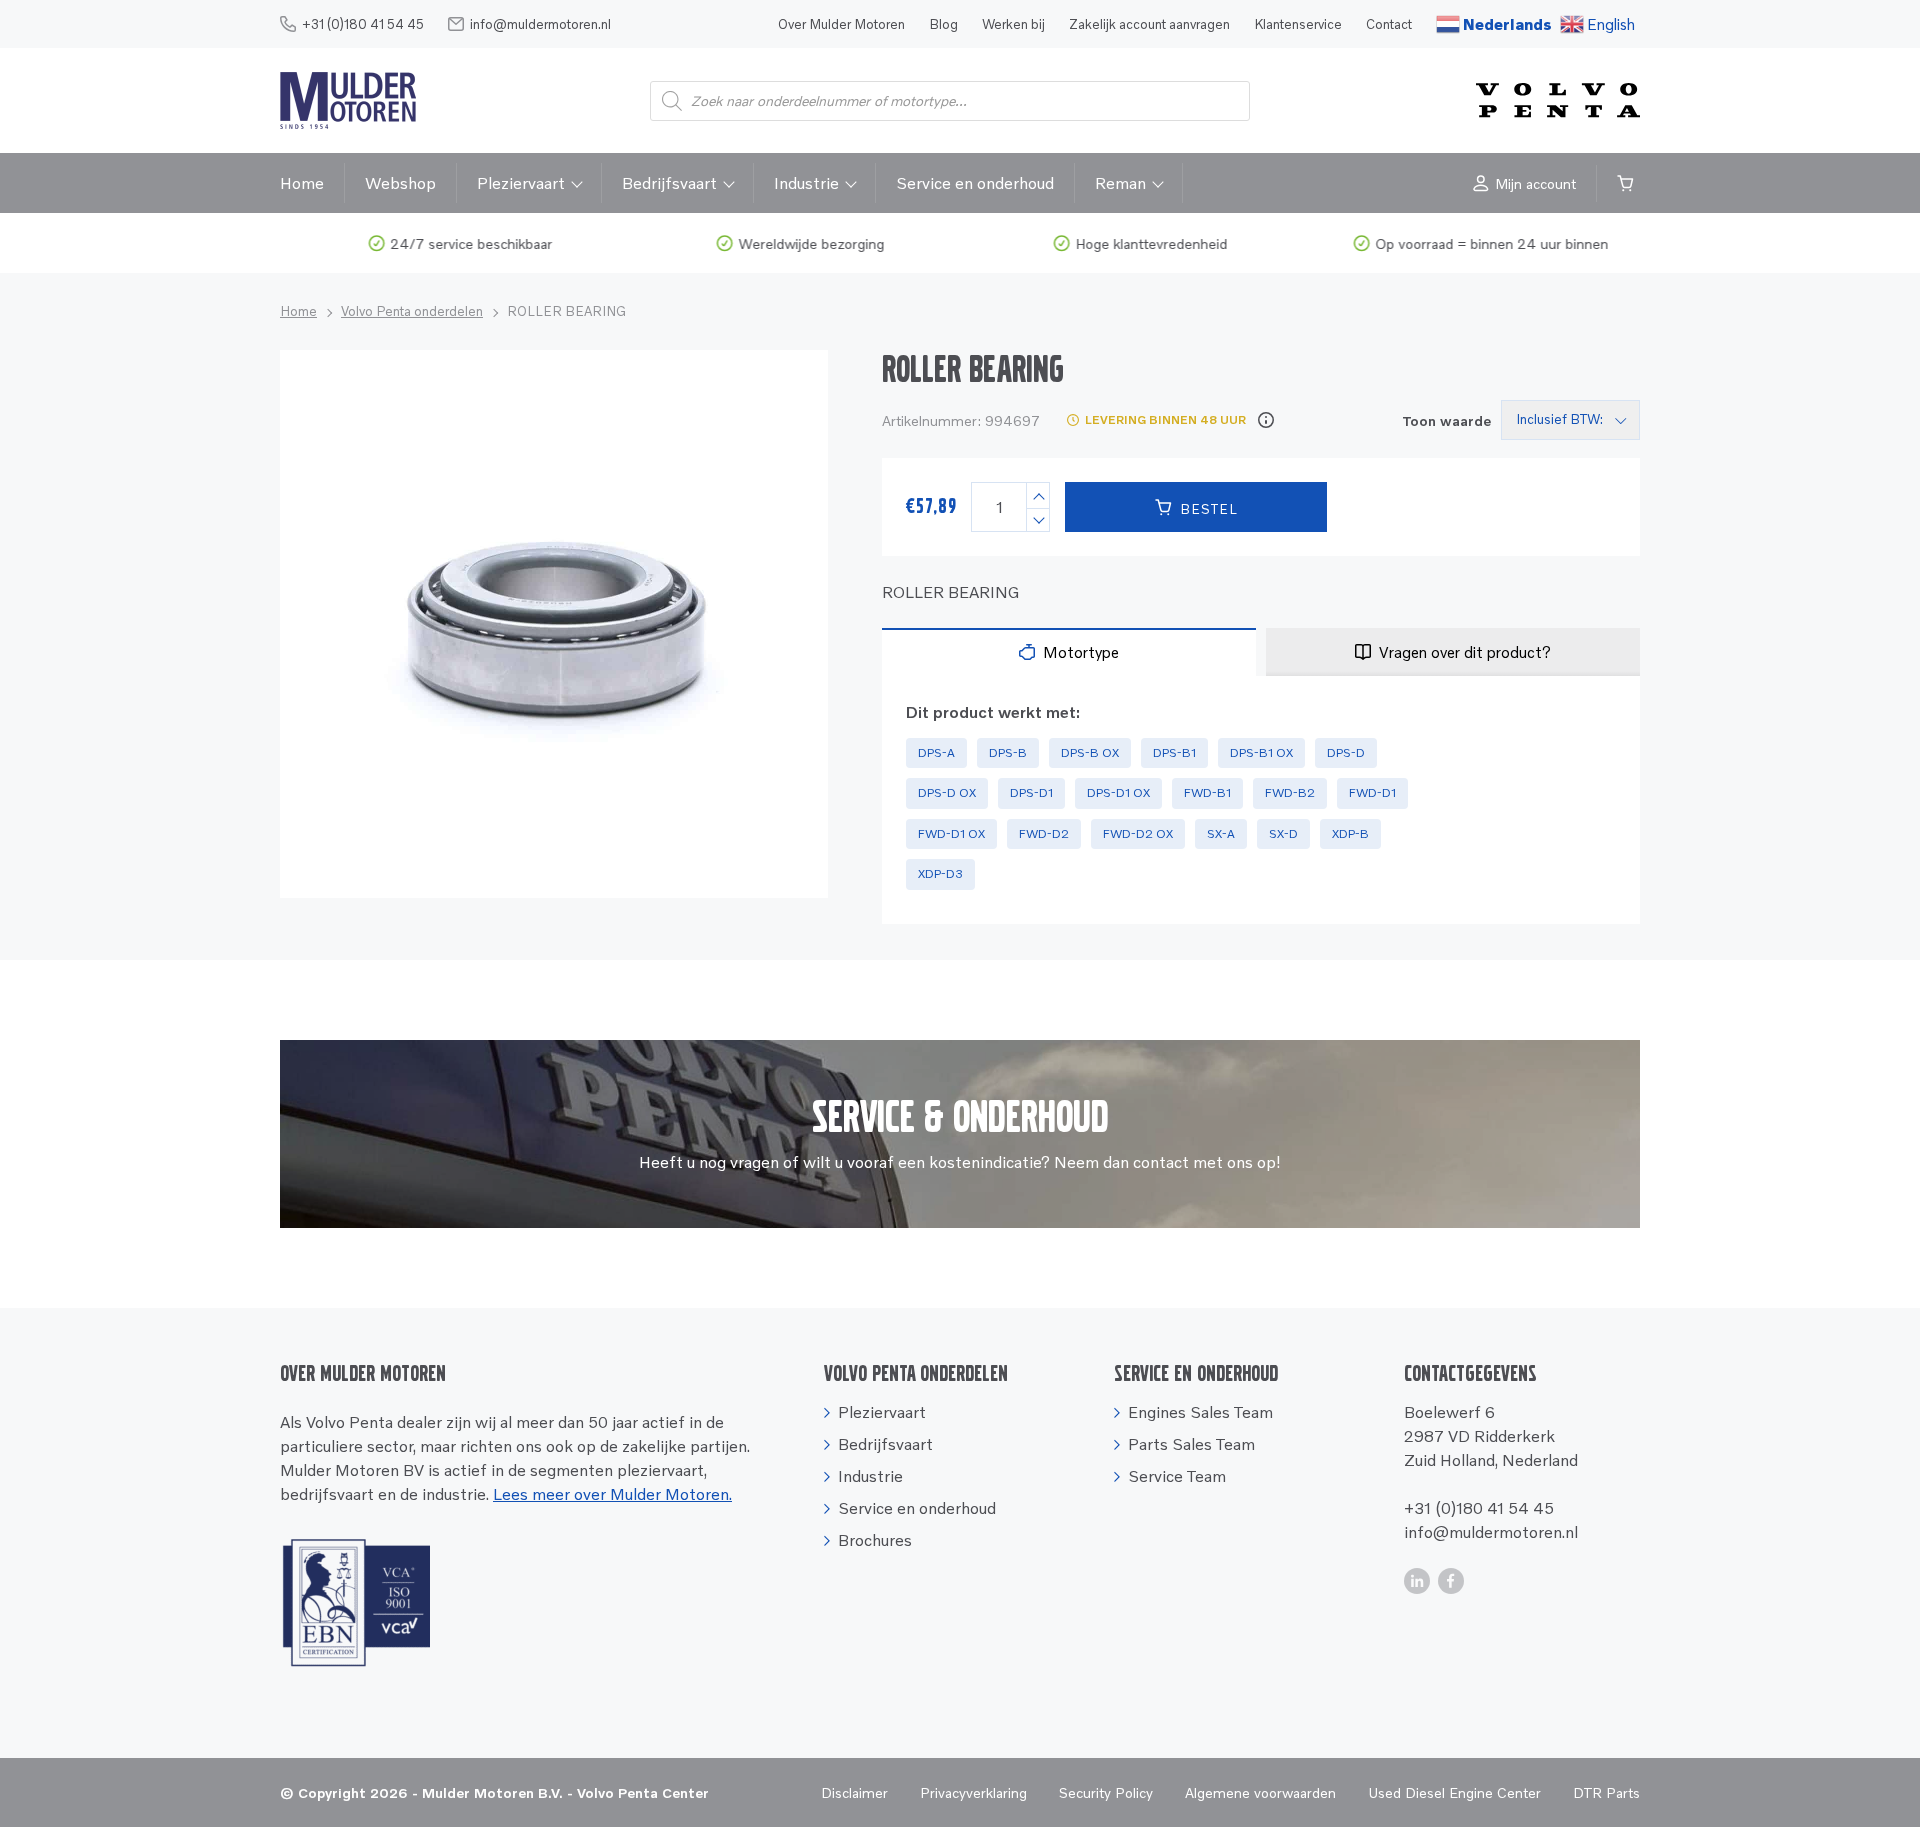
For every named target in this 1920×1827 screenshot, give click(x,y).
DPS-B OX (1090, 752)
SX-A (1221, 833)
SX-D (1283, 833)
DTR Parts (1606, 1792)
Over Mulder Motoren (841, 24)
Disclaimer (854, 1792)
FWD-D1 (1372, 792)
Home (302, 183)
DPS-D (1346, 752)
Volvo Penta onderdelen (412, 311)
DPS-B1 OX (1261, 752)
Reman (1120, 183)
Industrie (806, 183)
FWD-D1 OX (951, 833)
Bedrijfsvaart (669, 183)
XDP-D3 (940, 873)
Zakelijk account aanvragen (1149, 24)
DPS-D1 (1031, 792)
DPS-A (936, 752)
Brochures (875, 1540)
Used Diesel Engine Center (1454, 1792)
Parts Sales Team (1191, 1444)
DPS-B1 (1174, 752)
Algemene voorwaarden (1260, 1792)
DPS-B (1008, 752)
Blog (943, 24)
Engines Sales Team (1200, 1412)
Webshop (400, 183)
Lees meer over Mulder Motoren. (612, 1494)
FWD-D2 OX (1138, 833)
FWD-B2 (1290, 792)
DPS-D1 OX (1118, 792)
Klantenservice (1298, 24)
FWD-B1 (1207, 792)
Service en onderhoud (975, 183)
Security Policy (1106, 1792)
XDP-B (1350, 833)
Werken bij (1013, 24)
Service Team (1177, 1476)
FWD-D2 (1044, 833)
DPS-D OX (947, 792)
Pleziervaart (521, 183)
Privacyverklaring (973, 1792)
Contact (1389, 24)
